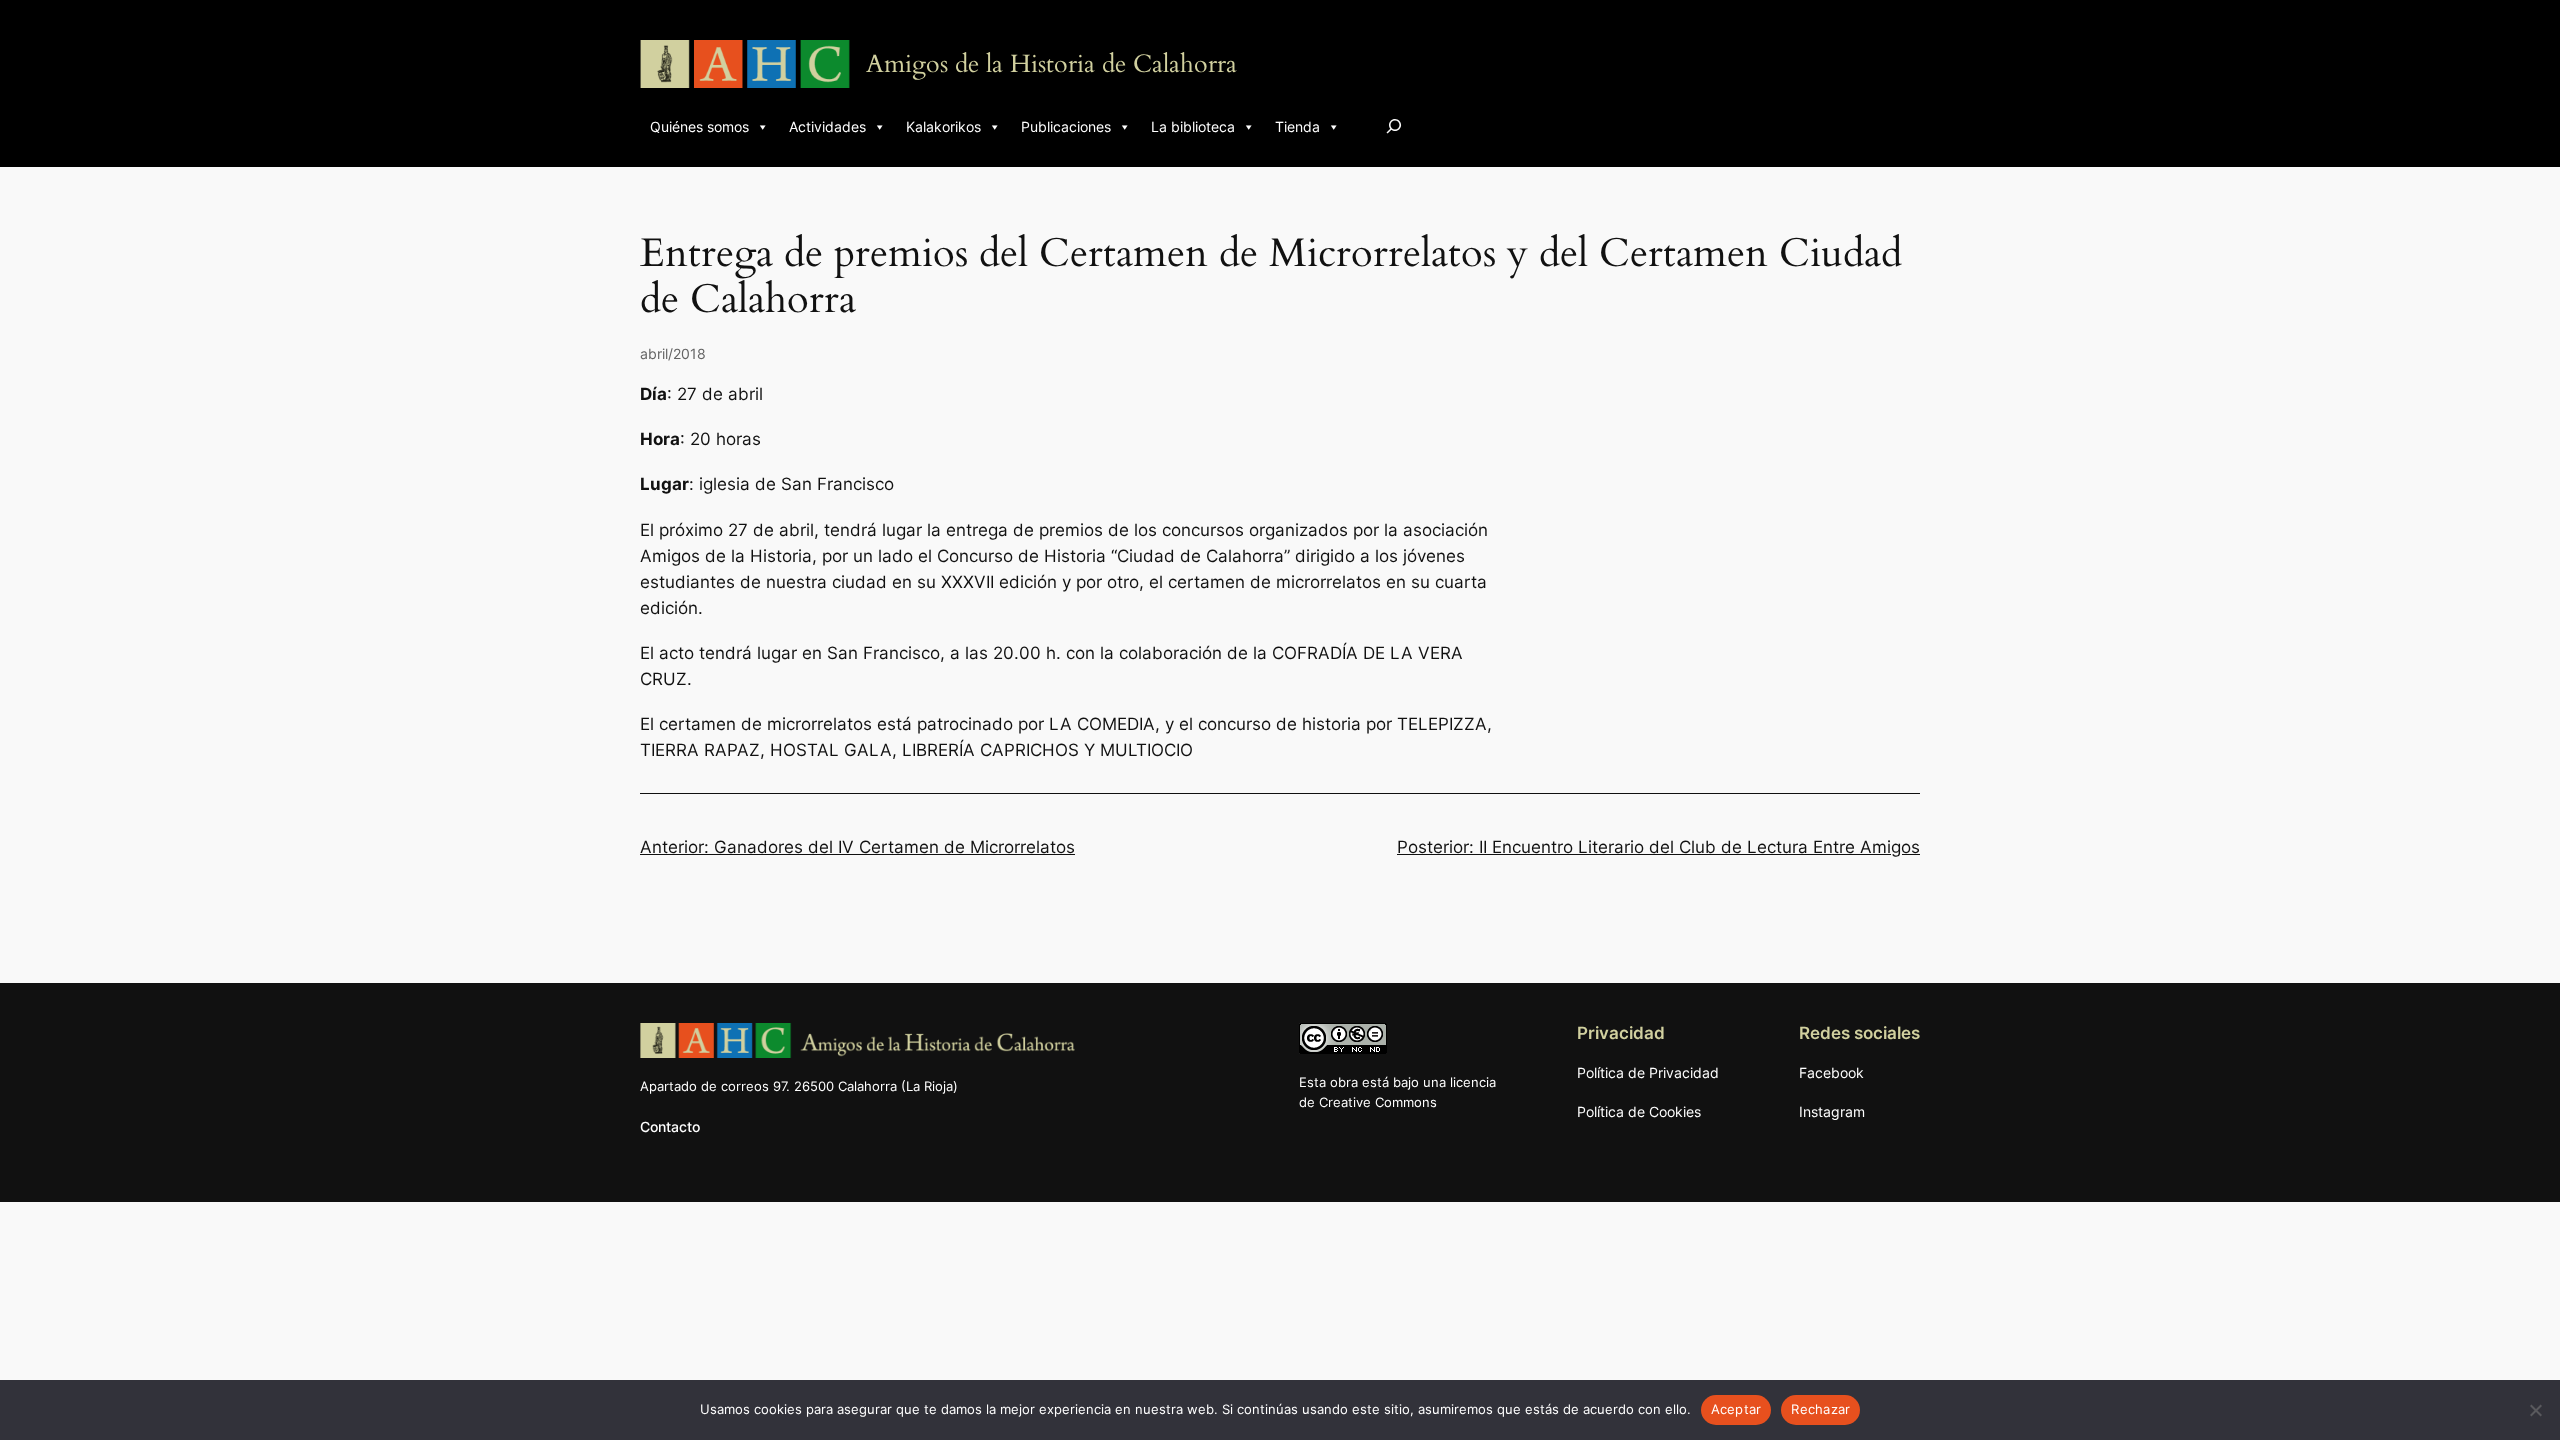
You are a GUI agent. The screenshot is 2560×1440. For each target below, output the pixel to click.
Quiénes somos (699, 126)
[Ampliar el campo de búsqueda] (1394, 125)
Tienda (1297, 126)
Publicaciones (1066, 126)
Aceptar (1736, 1409)
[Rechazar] (2535, 1410)
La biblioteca (1193, 126)
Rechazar (1820, 1409)
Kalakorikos (943, 126)
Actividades (827, 126)
